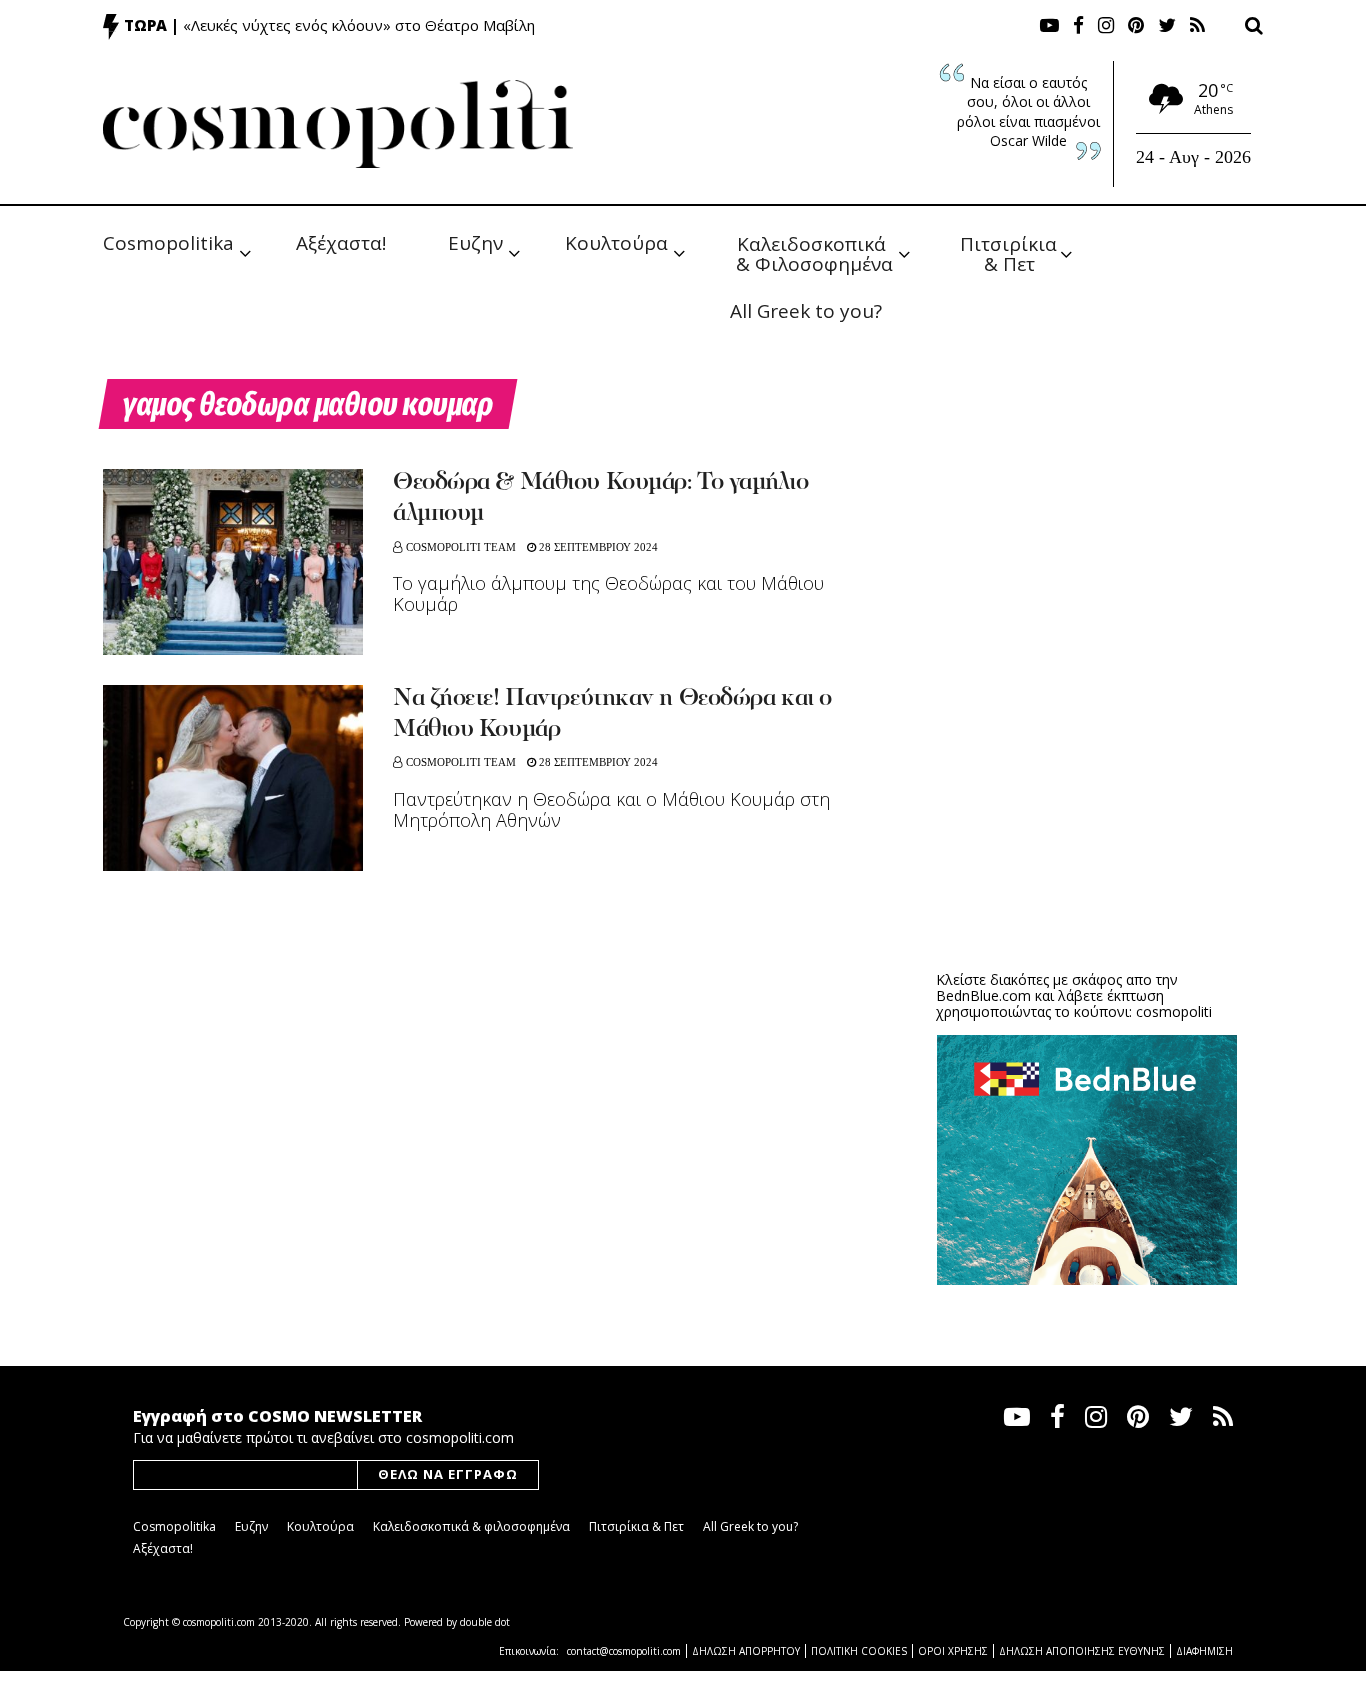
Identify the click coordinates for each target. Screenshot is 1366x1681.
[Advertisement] (1087, 800)
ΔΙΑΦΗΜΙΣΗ (1204, 1651)
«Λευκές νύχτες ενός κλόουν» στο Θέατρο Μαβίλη (359, 25)
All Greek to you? (806, 311)
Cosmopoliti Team (461, 547)
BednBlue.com (983, 995)
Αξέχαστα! (341, 243)
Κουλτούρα (616, 243)
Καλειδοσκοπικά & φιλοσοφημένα (471, 1526)
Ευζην (475, 243)
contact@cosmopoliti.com (624, 1651)
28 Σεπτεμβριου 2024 (597, 547)
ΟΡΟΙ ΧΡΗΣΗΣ (953, 1651)
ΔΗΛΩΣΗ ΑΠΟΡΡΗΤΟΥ (746, 1651)
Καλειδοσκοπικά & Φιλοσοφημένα (814, 252)
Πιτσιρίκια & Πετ (1011, 252)
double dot (485, 1622)
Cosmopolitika (168, 243)
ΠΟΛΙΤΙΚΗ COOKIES (859, 1651)
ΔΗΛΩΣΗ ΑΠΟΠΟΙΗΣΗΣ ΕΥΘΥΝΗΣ (1082, 1651)
